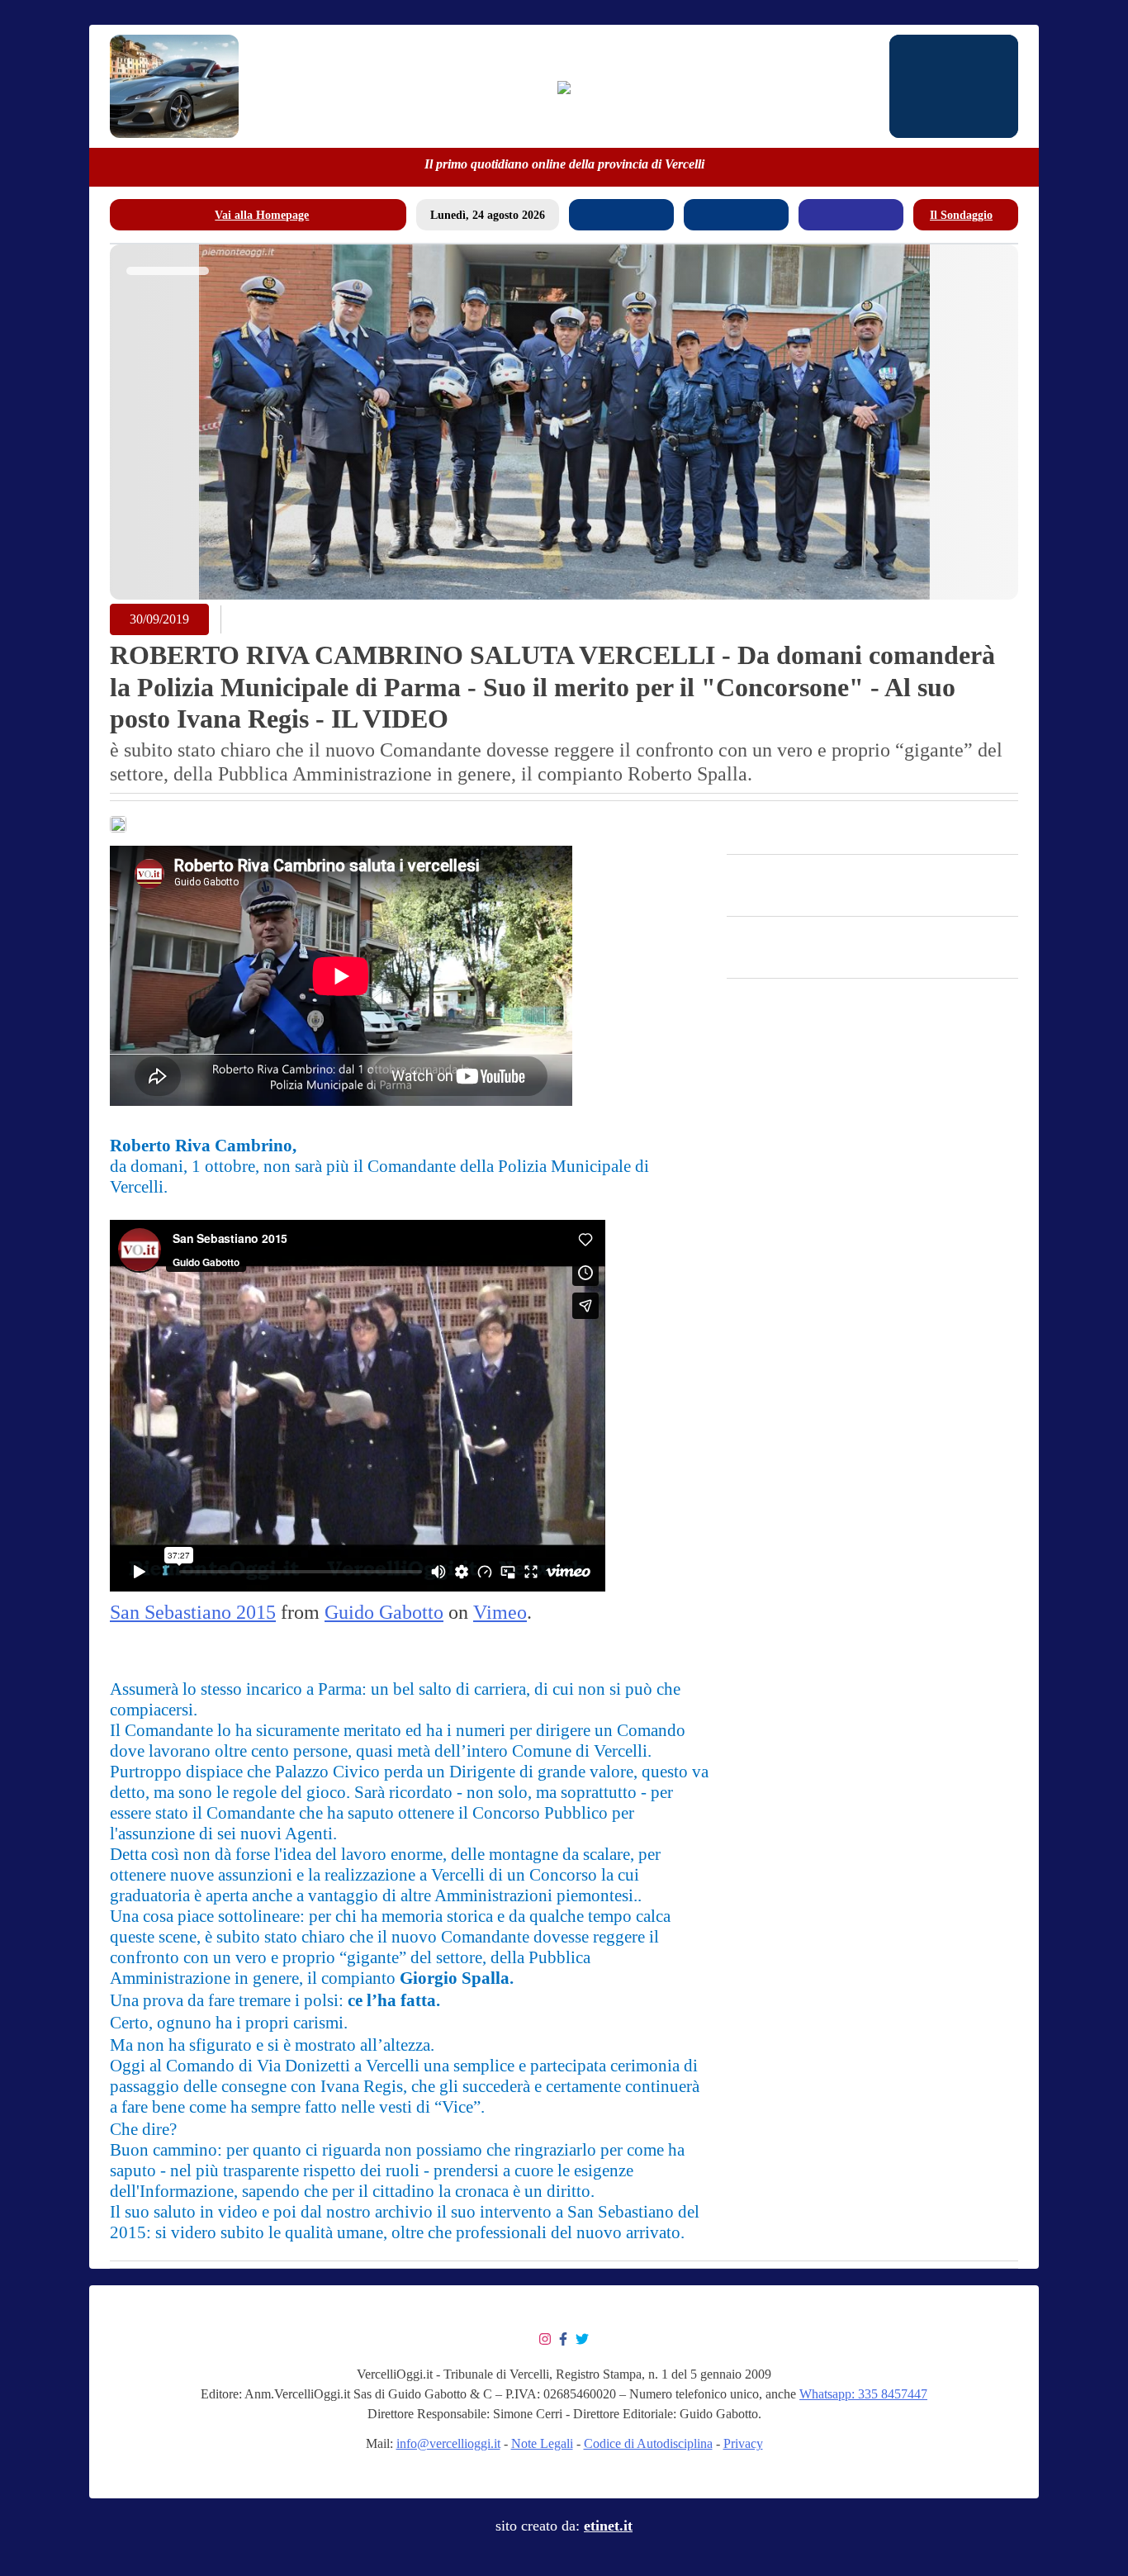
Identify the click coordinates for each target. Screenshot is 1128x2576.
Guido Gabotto (384, 1612)
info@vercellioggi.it (448, 2443)
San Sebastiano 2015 (193, 1612)
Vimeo (500, 1612)
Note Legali (542, 2443)
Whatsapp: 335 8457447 (863, 2394)
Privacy (743, 2443)
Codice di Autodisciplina (648, 2443)
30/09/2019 (159, 619)
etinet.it (608, 2526)
